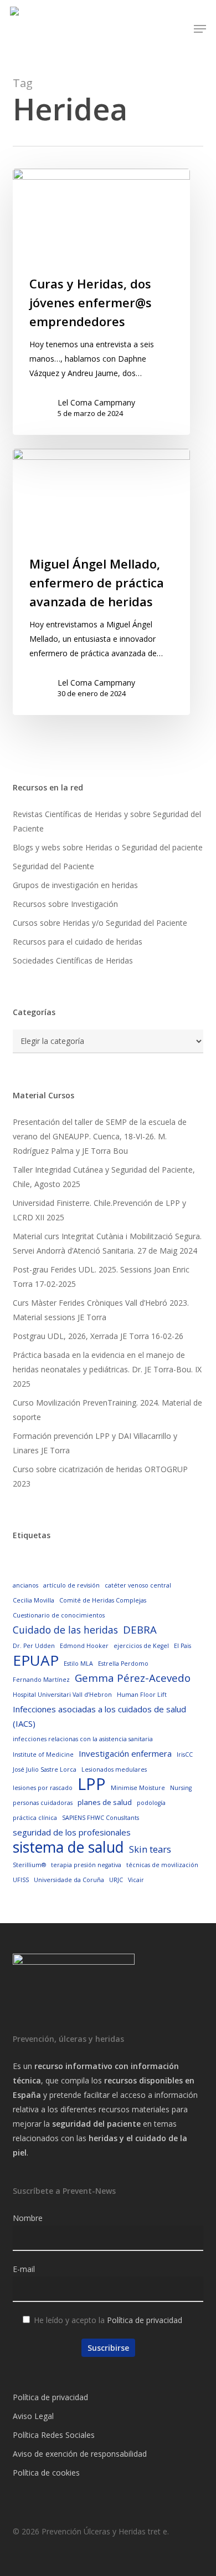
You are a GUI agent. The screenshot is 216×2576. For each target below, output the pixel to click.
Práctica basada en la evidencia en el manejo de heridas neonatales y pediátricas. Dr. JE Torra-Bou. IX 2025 (107, 1369)
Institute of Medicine (43, 1754)
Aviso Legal (33, 2416)
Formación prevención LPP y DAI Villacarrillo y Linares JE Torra (95, 1443)
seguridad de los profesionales (72, 1832)
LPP (92, 1784)
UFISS (21, 1880)
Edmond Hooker (84, 1646)
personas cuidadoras (43, 1803)
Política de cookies (46, 2473)
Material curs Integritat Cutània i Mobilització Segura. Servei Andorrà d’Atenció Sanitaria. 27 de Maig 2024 (107, 1243)
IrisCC (185, 1754)
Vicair (136, 1880)
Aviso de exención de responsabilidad (80, 2454)
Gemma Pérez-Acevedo (133, 1678)
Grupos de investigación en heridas (75, 885)
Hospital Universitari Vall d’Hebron (62, 1695)
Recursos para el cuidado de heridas (78, 942)
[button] (200, 29)
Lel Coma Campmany (96, 402)
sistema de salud (68, 1847)
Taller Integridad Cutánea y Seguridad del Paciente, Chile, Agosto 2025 (104, 1177)
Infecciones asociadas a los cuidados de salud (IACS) (99, 1716)
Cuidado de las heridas (65, 1630)
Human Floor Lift (142, 1695)
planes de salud (105, 1802)
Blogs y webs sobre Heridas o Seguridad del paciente (108, 847)
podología (151, 1803)
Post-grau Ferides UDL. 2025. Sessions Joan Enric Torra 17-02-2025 (101, 1277)
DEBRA (140, 1629)
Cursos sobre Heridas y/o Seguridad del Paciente (100, 923)
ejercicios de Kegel (141, 1646)
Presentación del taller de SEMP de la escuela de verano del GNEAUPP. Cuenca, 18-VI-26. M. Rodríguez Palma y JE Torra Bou (100, 1136)
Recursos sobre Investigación (65, 904)
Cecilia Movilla (34, 1600)
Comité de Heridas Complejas (103, 1600)
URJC (116, 1880)
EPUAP (36, 1660)
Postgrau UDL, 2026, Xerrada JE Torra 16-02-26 (98, 1336)
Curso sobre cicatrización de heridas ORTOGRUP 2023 (100, 1476)
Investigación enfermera (125, 1753)
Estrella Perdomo (123, 1664)
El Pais (182, 1646)
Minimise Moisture (138, 1788)
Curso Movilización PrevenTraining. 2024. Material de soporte (107, 1410)
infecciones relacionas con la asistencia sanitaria (83, 1739)
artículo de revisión (71, 1585)
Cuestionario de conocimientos (59, 1615)
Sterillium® (29, 1865)
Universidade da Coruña (69, 1880)
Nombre (28, 2218)
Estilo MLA (78, 1664)
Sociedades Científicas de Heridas (73, 960)
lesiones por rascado (43, 1788)
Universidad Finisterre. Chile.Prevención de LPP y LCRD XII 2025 (99, 1210)
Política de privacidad (145, 2320)
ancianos (25, 1585)
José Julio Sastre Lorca (45, 1769)
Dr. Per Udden (34, 1646)
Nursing (181, 1788)
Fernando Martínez (41, 1680)
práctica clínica (35, 1818)
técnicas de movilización (162, 1865)
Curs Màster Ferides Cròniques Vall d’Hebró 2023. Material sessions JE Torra (101, 1310)
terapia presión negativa (86, 1865)
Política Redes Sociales (54, 2435)
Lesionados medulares (114, 1769)
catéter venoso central (138, 1585)
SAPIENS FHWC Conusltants (101, 1818)
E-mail (24, 2269)
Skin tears (150, 1849)
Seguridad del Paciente (53, 866)
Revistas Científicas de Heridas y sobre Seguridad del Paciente (107, 821)
